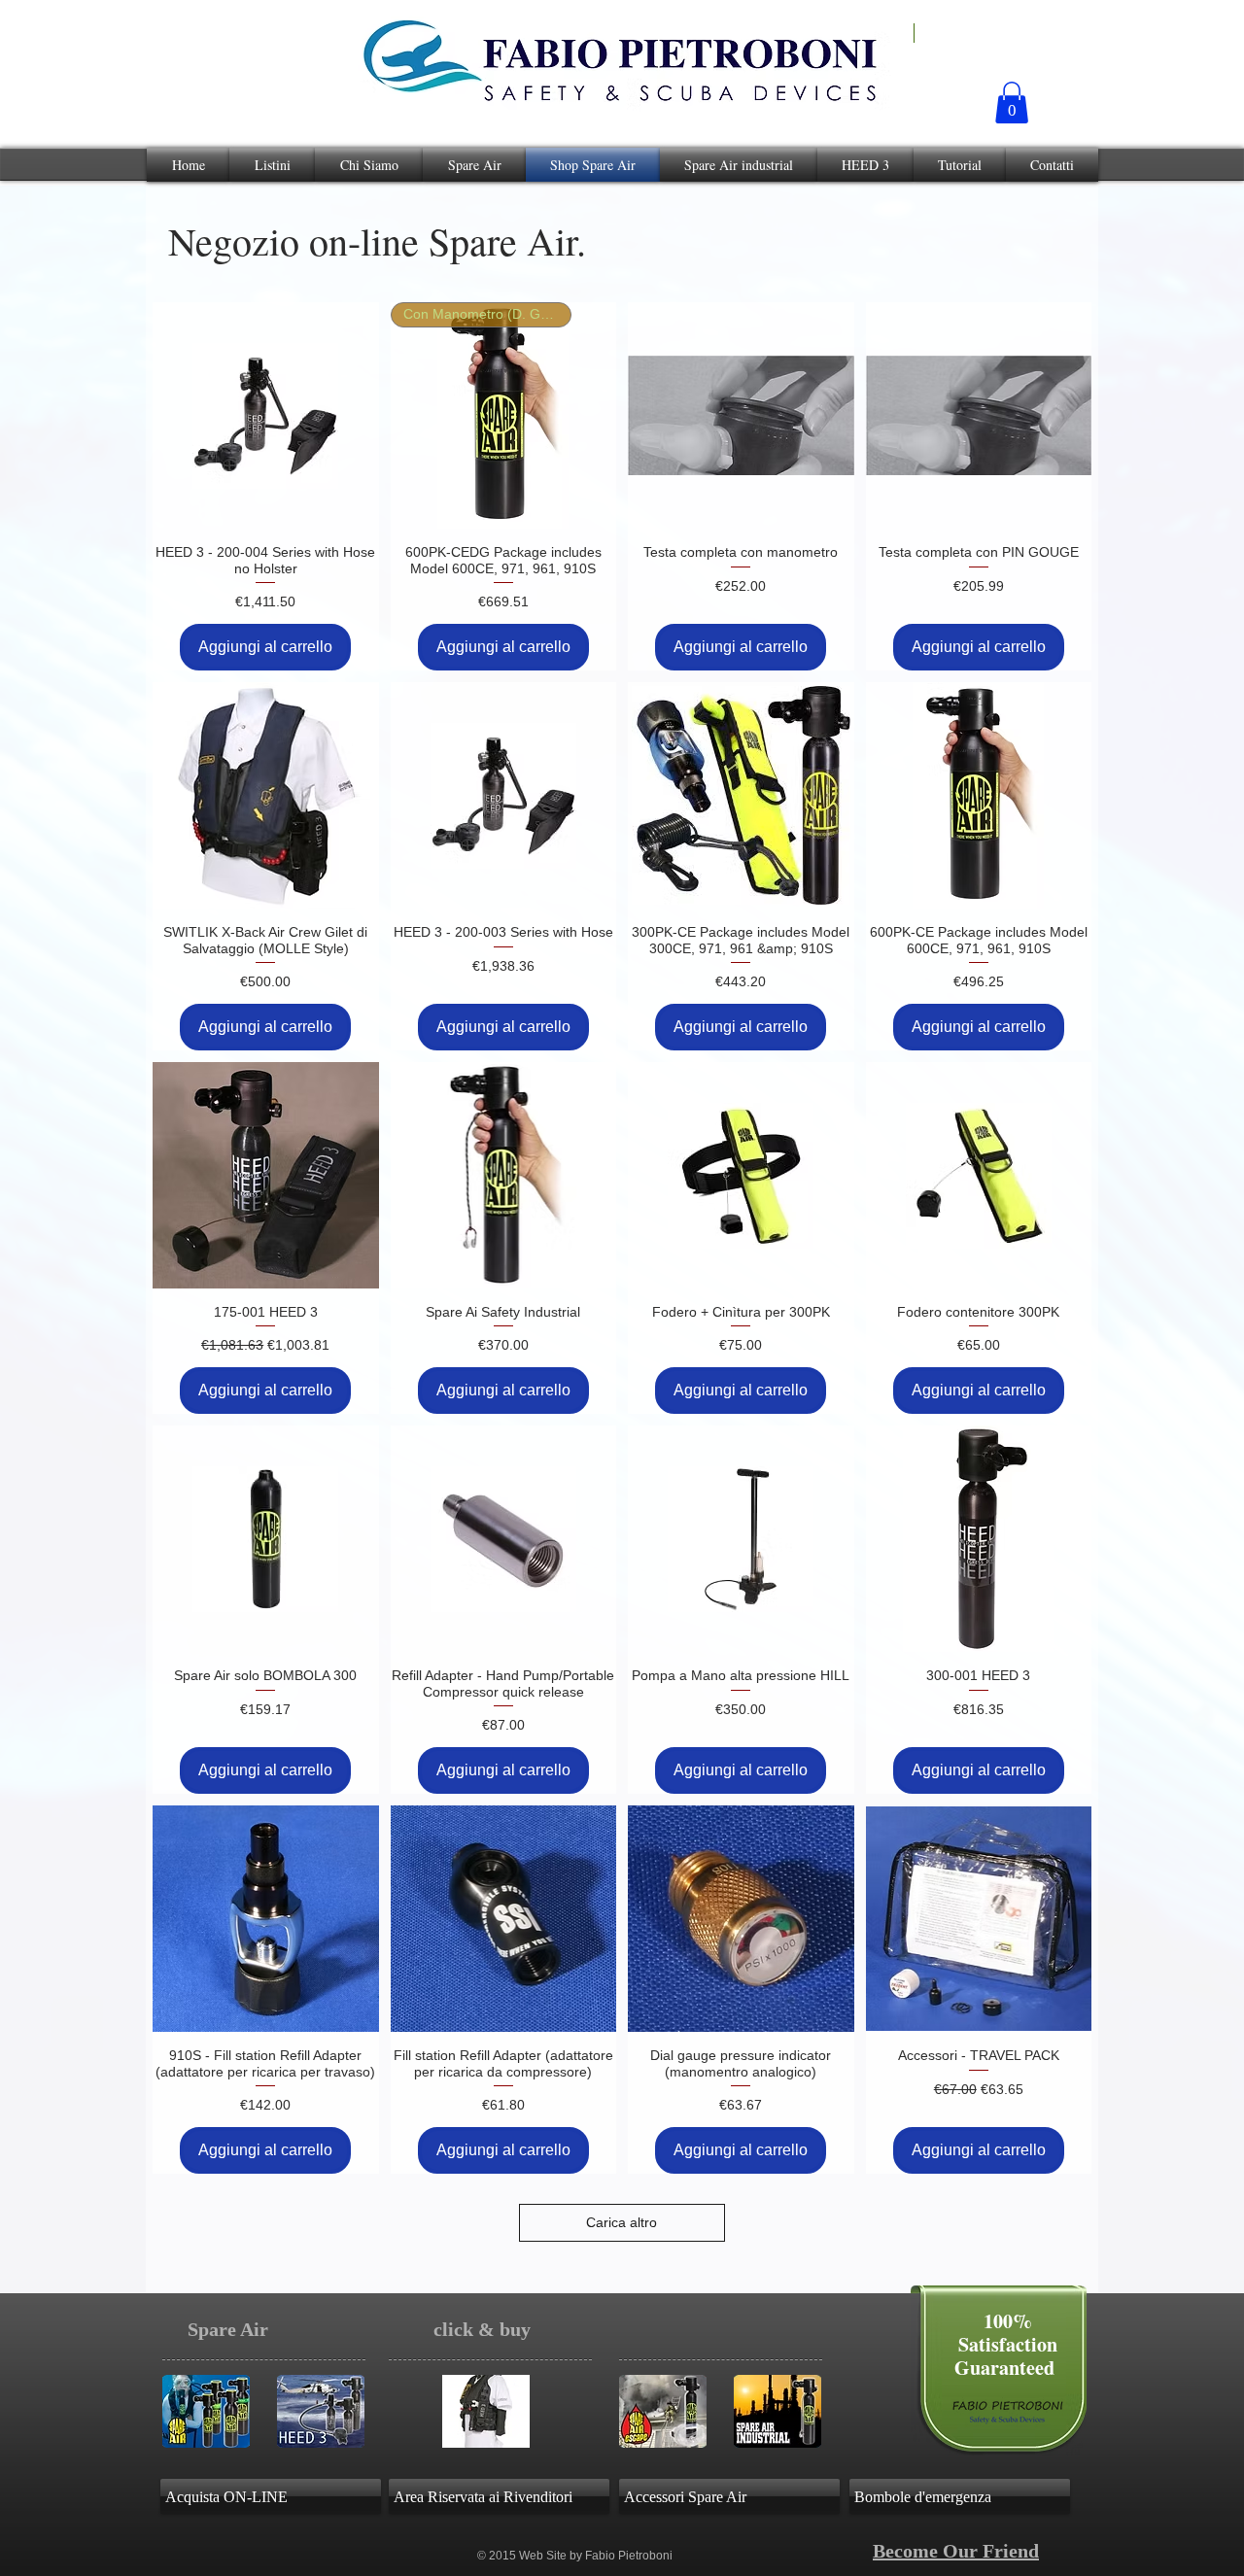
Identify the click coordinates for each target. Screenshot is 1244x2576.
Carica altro (622, 2222)
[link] (1012, 103)
